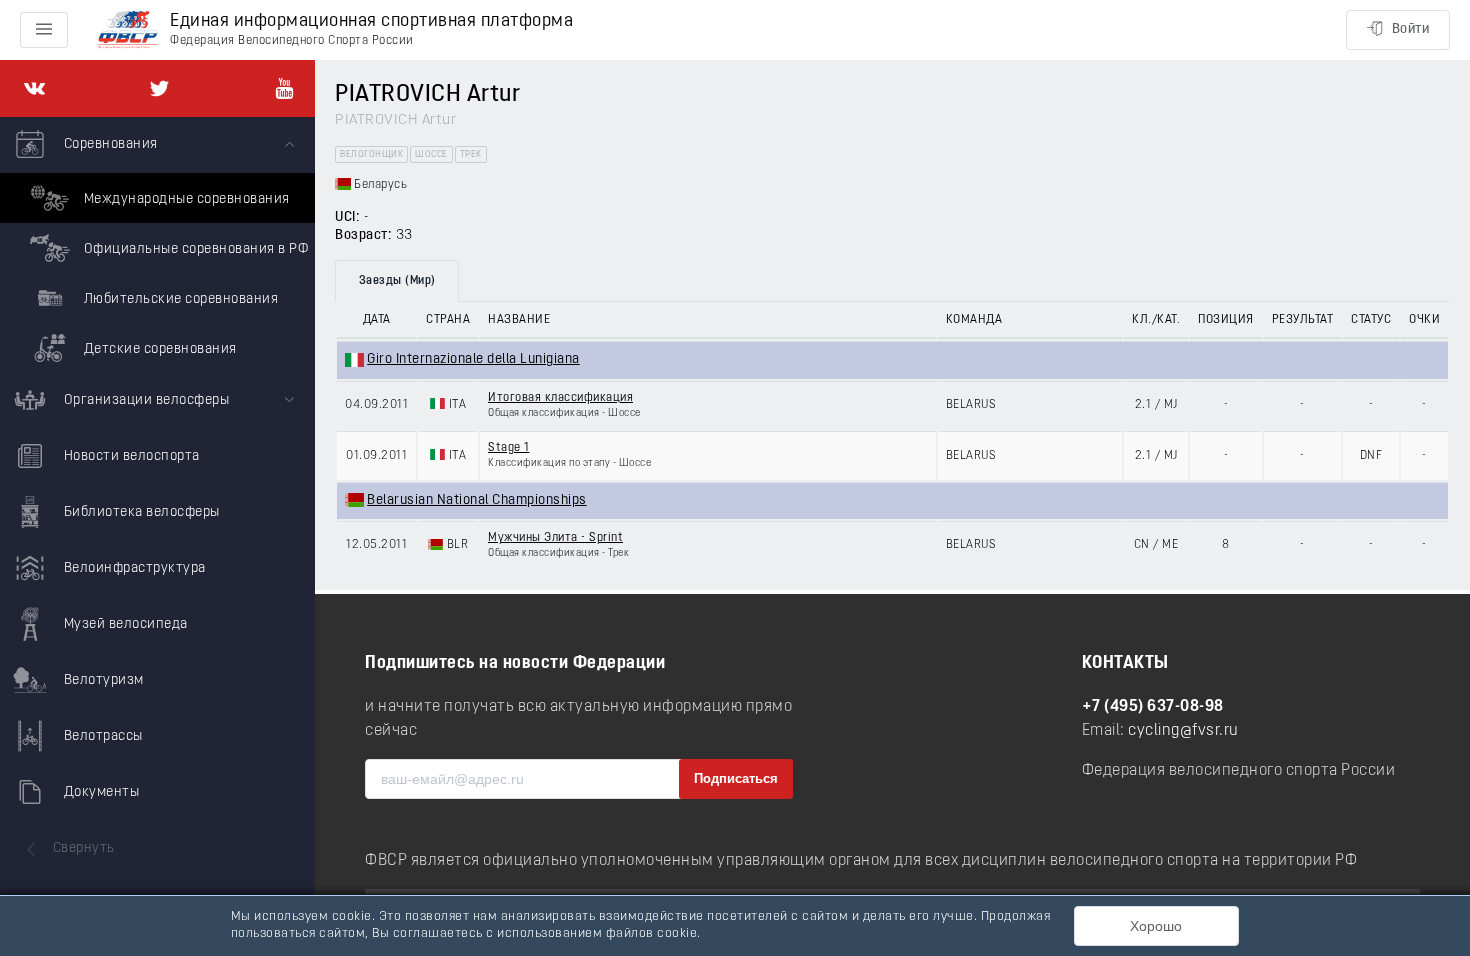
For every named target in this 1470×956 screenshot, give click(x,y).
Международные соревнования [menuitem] (185, 199)
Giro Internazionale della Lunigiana (473, 359)
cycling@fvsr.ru (1183, 731)
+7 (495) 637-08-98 (1153, 707)
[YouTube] (284, 88)
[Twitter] (159, 88)
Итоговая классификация (560, 398)
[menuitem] (157, 245)
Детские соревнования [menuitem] (158, 349)
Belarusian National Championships (477, 500)
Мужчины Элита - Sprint (555, 538)
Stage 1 (509, 448)
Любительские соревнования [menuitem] (179, 299)
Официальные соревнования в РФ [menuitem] (194, 249)
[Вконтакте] (34, 88)
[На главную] (128, 30)
